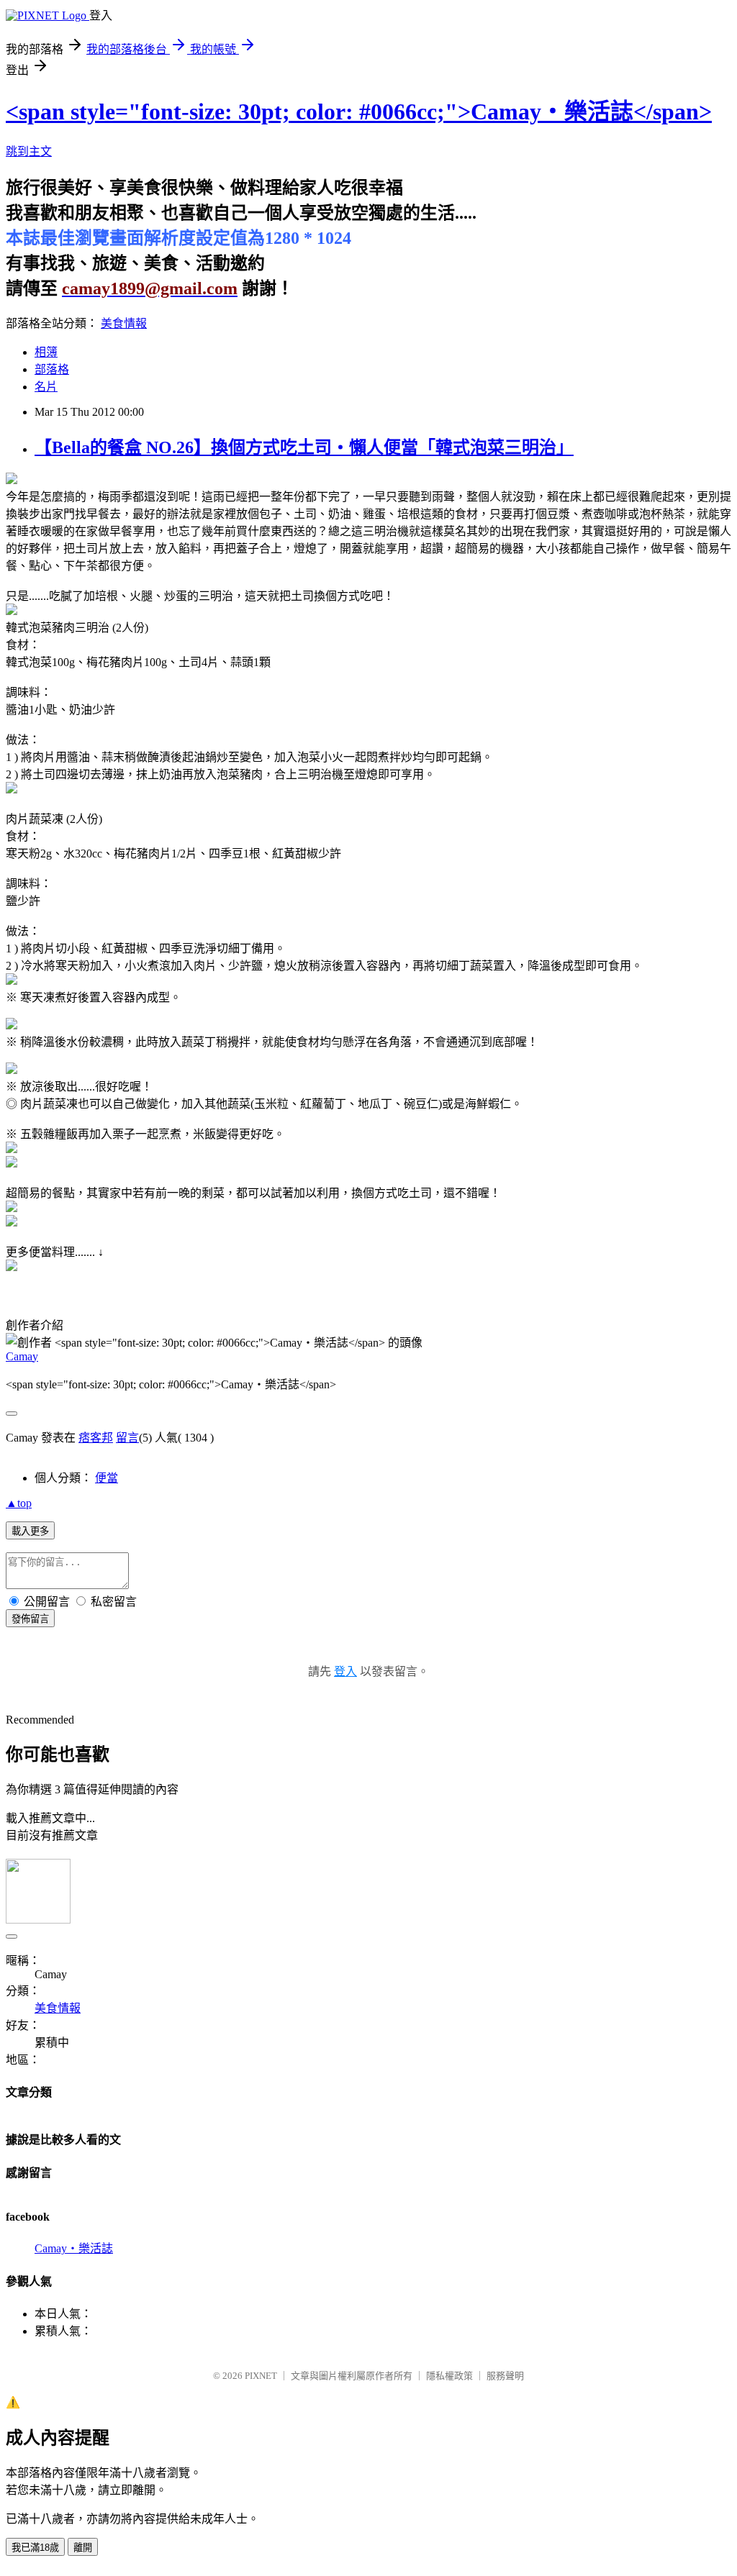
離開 (83, 2548)
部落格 (52, 369)
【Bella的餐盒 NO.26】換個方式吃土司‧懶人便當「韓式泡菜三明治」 (304, 447)
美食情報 (124, 323)
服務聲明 (505, 2376)
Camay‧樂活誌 (74, 2248)
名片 (46, 387)
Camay (22, 1356)
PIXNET (261, 2376)
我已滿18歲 (35, 2548)
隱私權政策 (449, 2376)
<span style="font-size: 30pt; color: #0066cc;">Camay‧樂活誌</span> (359, 111)
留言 (127, 1438)
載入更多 (30, 1531)
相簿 (46, 352)
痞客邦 (96, 1438)
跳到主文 (29, 151)
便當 (107, 1478)
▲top (19, 1503)
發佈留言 (30, 1619)
